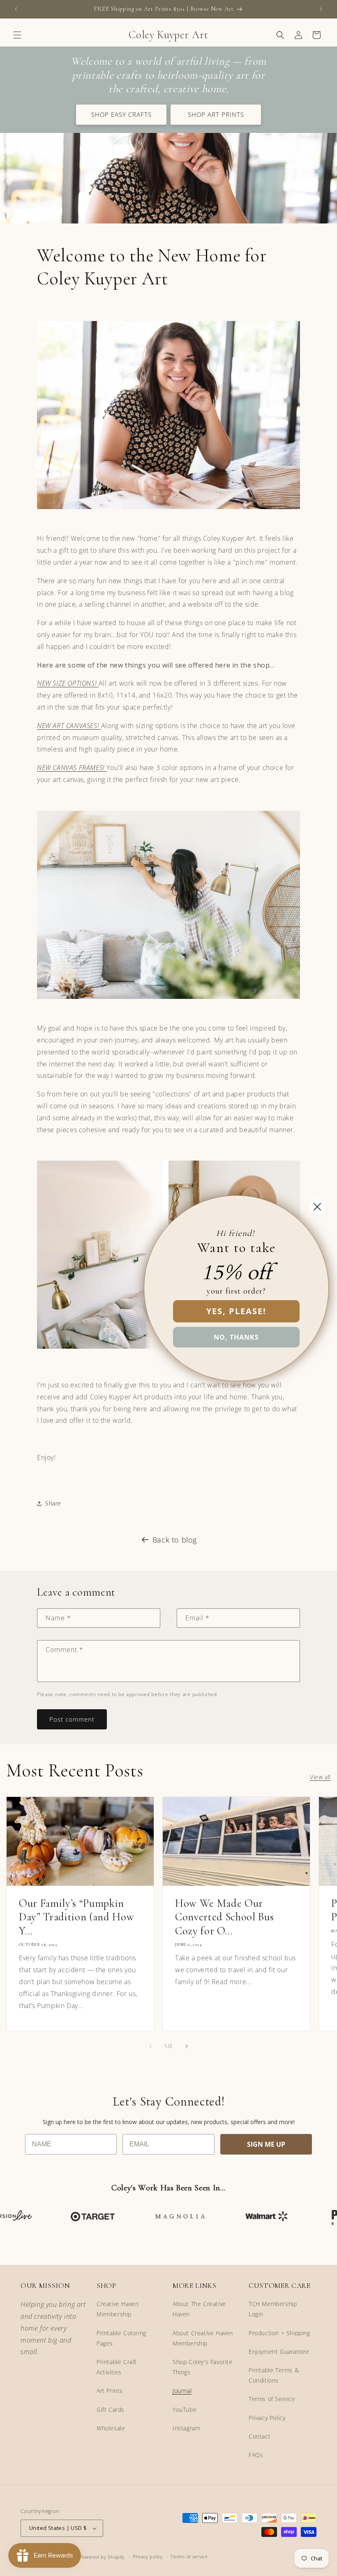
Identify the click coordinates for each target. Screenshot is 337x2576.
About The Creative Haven (199, 2309)
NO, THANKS (236, 1337)
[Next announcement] (321, 9)
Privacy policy (148, 2556)
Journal (182, 2391)
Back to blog (175, 1540)
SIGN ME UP (266, 2144)
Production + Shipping (279, 2333)
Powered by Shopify (102, 2557)
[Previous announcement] (16, 9)
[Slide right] (187, 2046)
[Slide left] (150, 2046)
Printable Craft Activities (117, 2367)
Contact (260, 2436)
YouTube (185, 2410)
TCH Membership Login (273, 2309)
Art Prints (110, 2391)
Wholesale (111, 2428)
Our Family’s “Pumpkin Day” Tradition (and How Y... (76, 1917)
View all (320, 1777)
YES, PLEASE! (236, 1311)
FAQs (256, 2455)
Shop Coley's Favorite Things (203, 2367)
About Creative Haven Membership (203, 2338)
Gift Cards (111, 2410)
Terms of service (189, 2556)
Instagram (186, 2428)
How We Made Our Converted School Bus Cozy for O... (224, 1917)
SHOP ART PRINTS (216, 114)
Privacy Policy (267, 2418)
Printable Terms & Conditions (274, 2375)
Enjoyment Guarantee (279, 2351)
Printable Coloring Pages (121, 2338)
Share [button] (53, 1503)
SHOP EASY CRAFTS (121, 114)
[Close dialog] (317, 1207)
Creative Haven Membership (118, 2309)
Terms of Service (272, 2399)
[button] (17, 35)
